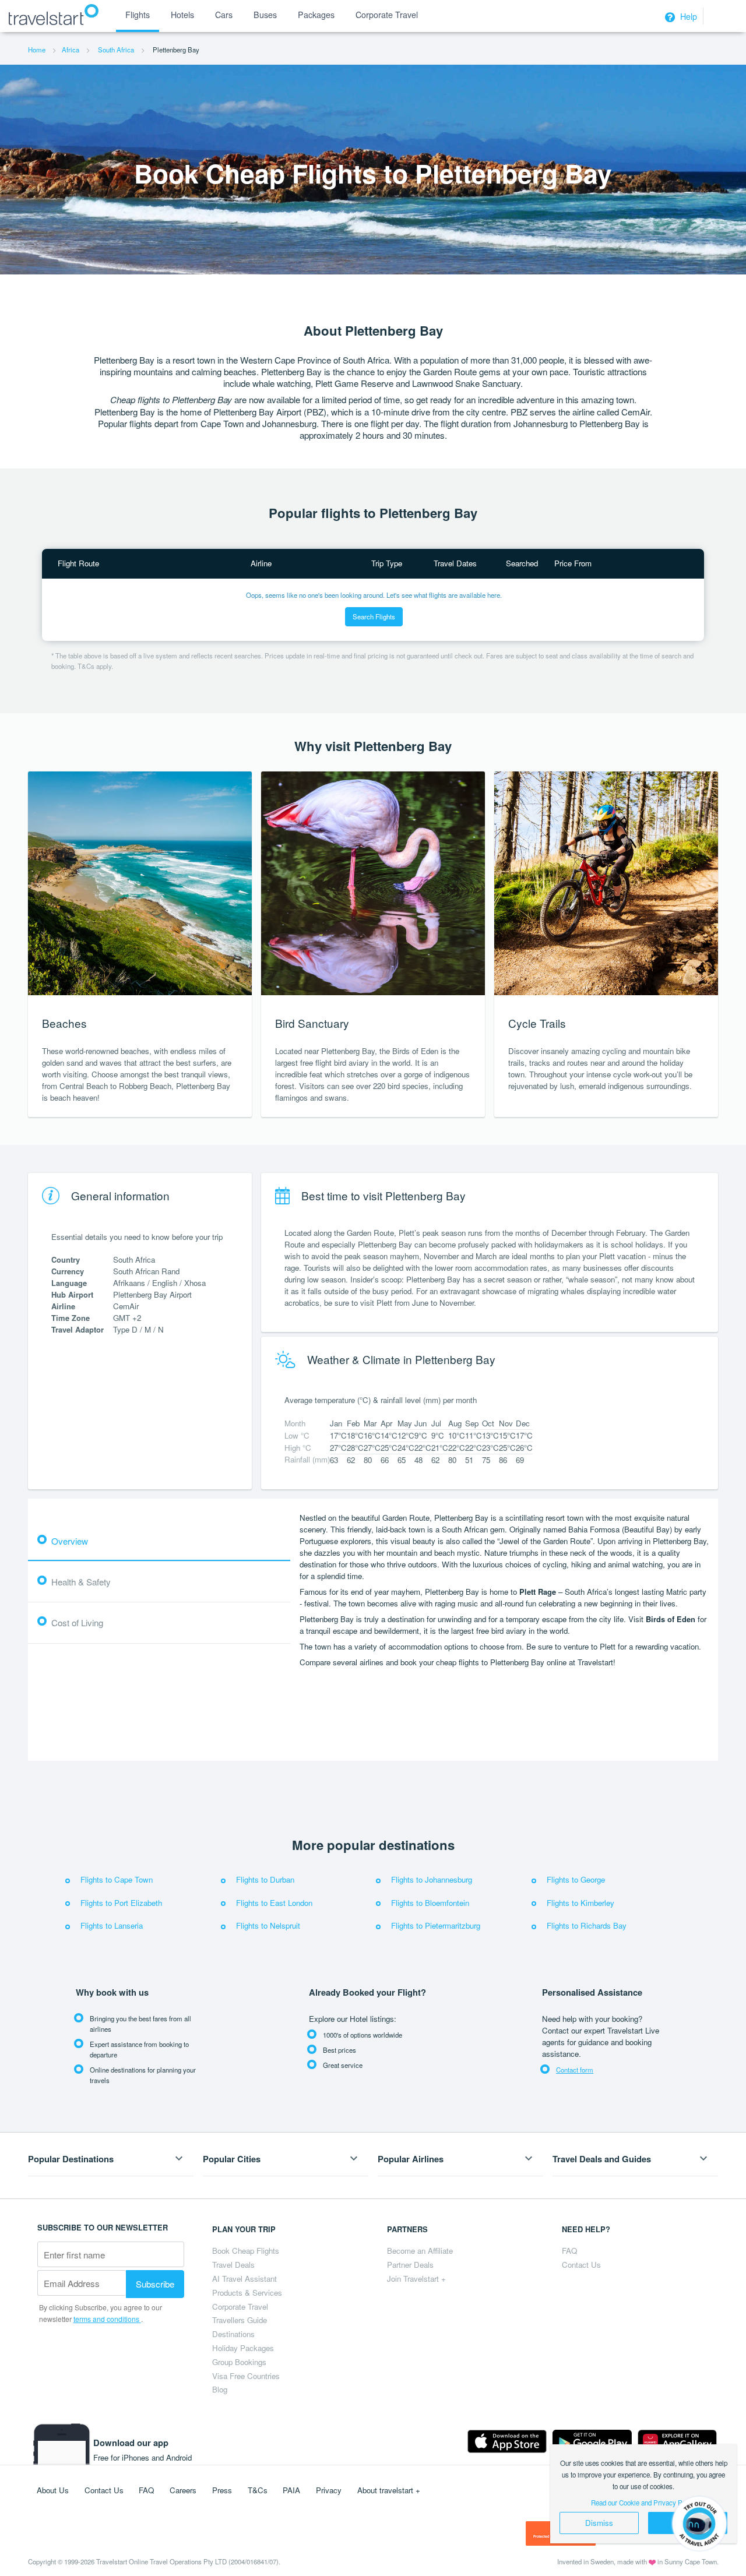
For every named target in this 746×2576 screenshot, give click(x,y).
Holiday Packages (243, 2348)
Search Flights (374, 616)
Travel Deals (233, 2265)
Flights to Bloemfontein (430, 1903)
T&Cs (258, 2490)
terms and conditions (107, 2319)
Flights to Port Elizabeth (121, 1903)
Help (687, 16)
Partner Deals (410, 2265)
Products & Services (247, 2293)
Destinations (233, 2334)
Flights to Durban (265, 1879)
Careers (183, 2490)
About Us (53, 2490)
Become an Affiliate (420, 2251)
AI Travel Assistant (244, 2279)
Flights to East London (274, 1903)
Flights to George (576, 1879)
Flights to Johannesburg (432, 1879)
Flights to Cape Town (117, 1879)
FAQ (569, 2251)
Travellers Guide (240, 2320)
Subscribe (155, 2283)
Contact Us (581, 2265)
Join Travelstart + (416, 2279)
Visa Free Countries (246, 2376)
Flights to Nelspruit (268, 1925)
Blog (220, 2389)
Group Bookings (239, 2362)
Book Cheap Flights (246, 2251)
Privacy (329, 2490)
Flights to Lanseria (112, 1925)
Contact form (575, 2070)
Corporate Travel (240, 2307)
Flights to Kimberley (580, 1903)
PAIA (291, 2490)
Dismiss (599, 2523)
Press (222, 2490)
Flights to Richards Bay (587, 1925)
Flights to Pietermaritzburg (436, 1925)
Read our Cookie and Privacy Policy (644, 2503)
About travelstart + (389, 2490)
